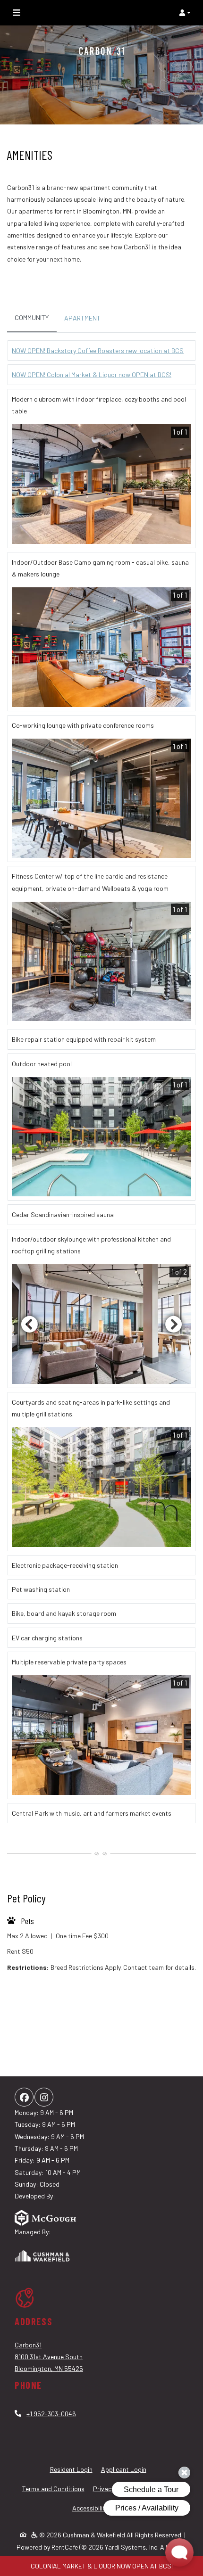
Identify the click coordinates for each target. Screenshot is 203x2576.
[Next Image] (174, 1324)
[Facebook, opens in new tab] (24, 2097)
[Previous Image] (29, 1324)
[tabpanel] (101, 1086)
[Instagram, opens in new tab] (44, 2097)
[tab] (32, 318)
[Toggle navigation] (16, 13)
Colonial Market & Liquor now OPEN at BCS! (102, 2566)
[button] (185, 13)
